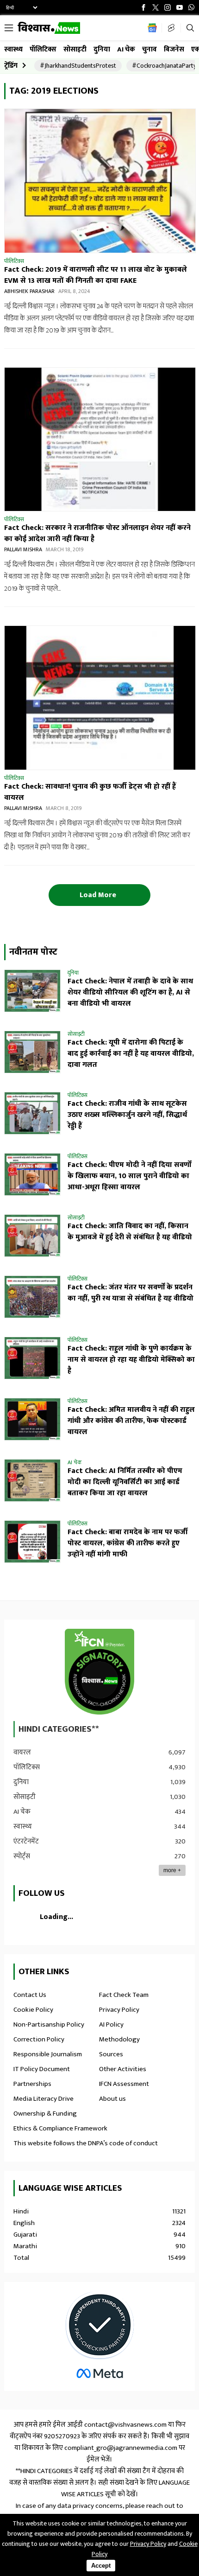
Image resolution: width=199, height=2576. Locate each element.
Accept (101, 2566)
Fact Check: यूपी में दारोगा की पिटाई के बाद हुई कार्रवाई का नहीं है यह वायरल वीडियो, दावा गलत (131, 1054)
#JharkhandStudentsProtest (78, 66)
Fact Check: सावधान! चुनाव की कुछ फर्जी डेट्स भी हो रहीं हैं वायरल (90, 792)
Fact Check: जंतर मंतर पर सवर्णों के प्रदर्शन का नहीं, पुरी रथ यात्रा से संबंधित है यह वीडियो (131, 1293)
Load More (99, 895)
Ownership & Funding (45, 2114)
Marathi (99, 2246)
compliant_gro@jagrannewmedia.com (121, 2448)
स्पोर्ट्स (99, 1856)
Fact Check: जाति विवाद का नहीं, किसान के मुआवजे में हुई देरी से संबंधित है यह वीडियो (130, 1232)
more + (172, 1870)
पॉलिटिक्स (43, 49)
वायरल (99, 1752)
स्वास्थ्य (13, 49)
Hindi (99, 2211)
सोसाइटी (75, 49)
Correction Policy (39, 2039)
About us (112, 2099)
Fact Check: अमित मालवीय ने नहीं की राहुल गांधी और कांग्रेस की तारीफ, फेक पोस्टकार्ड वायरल (131, 1421)
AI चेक (126, 49)
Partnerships (32, 2084)
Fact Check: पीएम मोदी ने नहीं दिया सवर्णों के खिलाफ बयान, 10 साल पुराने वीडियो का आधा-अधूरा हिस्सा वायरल (129, 1176)
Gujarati (99, 2235)
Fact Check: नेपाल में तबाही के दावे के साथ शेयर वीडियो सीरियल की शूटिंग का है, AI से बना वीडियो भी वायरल (130, 992)
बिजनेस (174, 49)
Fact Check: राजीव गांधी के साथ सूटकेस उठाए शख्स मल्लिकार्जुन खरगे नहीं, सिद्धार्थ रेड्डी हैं (127, 1115)
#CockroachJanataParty (164, 66)
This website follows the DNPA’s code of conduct (86, 2143)
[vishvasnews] (49, 30)
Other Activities (123, 2069)
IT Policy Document (42, 2069)
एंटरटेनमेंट (99, 1841)
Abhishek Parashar (29, 291)
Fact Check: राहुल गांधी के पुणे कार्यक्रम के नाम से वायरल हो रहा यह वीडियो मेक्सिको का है (131, 1360)
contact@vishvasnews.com (125, 2425)
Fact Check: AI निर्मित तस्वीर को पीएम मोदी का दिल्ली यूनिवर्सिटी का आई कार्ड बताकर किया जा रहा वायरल (125, 1482)
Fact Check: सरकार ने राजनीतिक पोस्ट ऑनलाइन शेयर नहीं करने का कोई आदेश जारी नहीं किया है (97, 533)
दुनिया (102, 49)
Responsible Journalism (48, 2054)
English (99, 2223)
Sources (111, 2054)
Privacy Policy (119, 2010)
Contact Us (30, 1995)
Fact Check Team (124, 1995)
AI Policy (111, 2024)
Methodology (119, 2039)
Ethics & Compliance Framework (60, 2128)
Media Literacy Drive (44, 2099)
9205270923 (62, 2436)
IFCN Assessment (124, 2084)
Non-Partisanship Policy (49, 2024)
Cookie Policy (33, 2010)
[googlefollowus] (150, 28)
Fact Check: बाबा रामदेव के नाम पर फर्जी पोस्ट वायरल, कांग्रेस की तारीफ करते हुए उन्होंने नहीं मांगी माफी (128, 1543)
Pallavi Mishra (23, 549)
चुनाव (149, 49)
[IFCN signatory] (99, 1674)
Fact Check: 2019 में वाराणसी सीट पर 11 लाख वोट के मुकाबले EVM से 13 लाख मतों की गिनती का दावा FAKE (96, 275)
